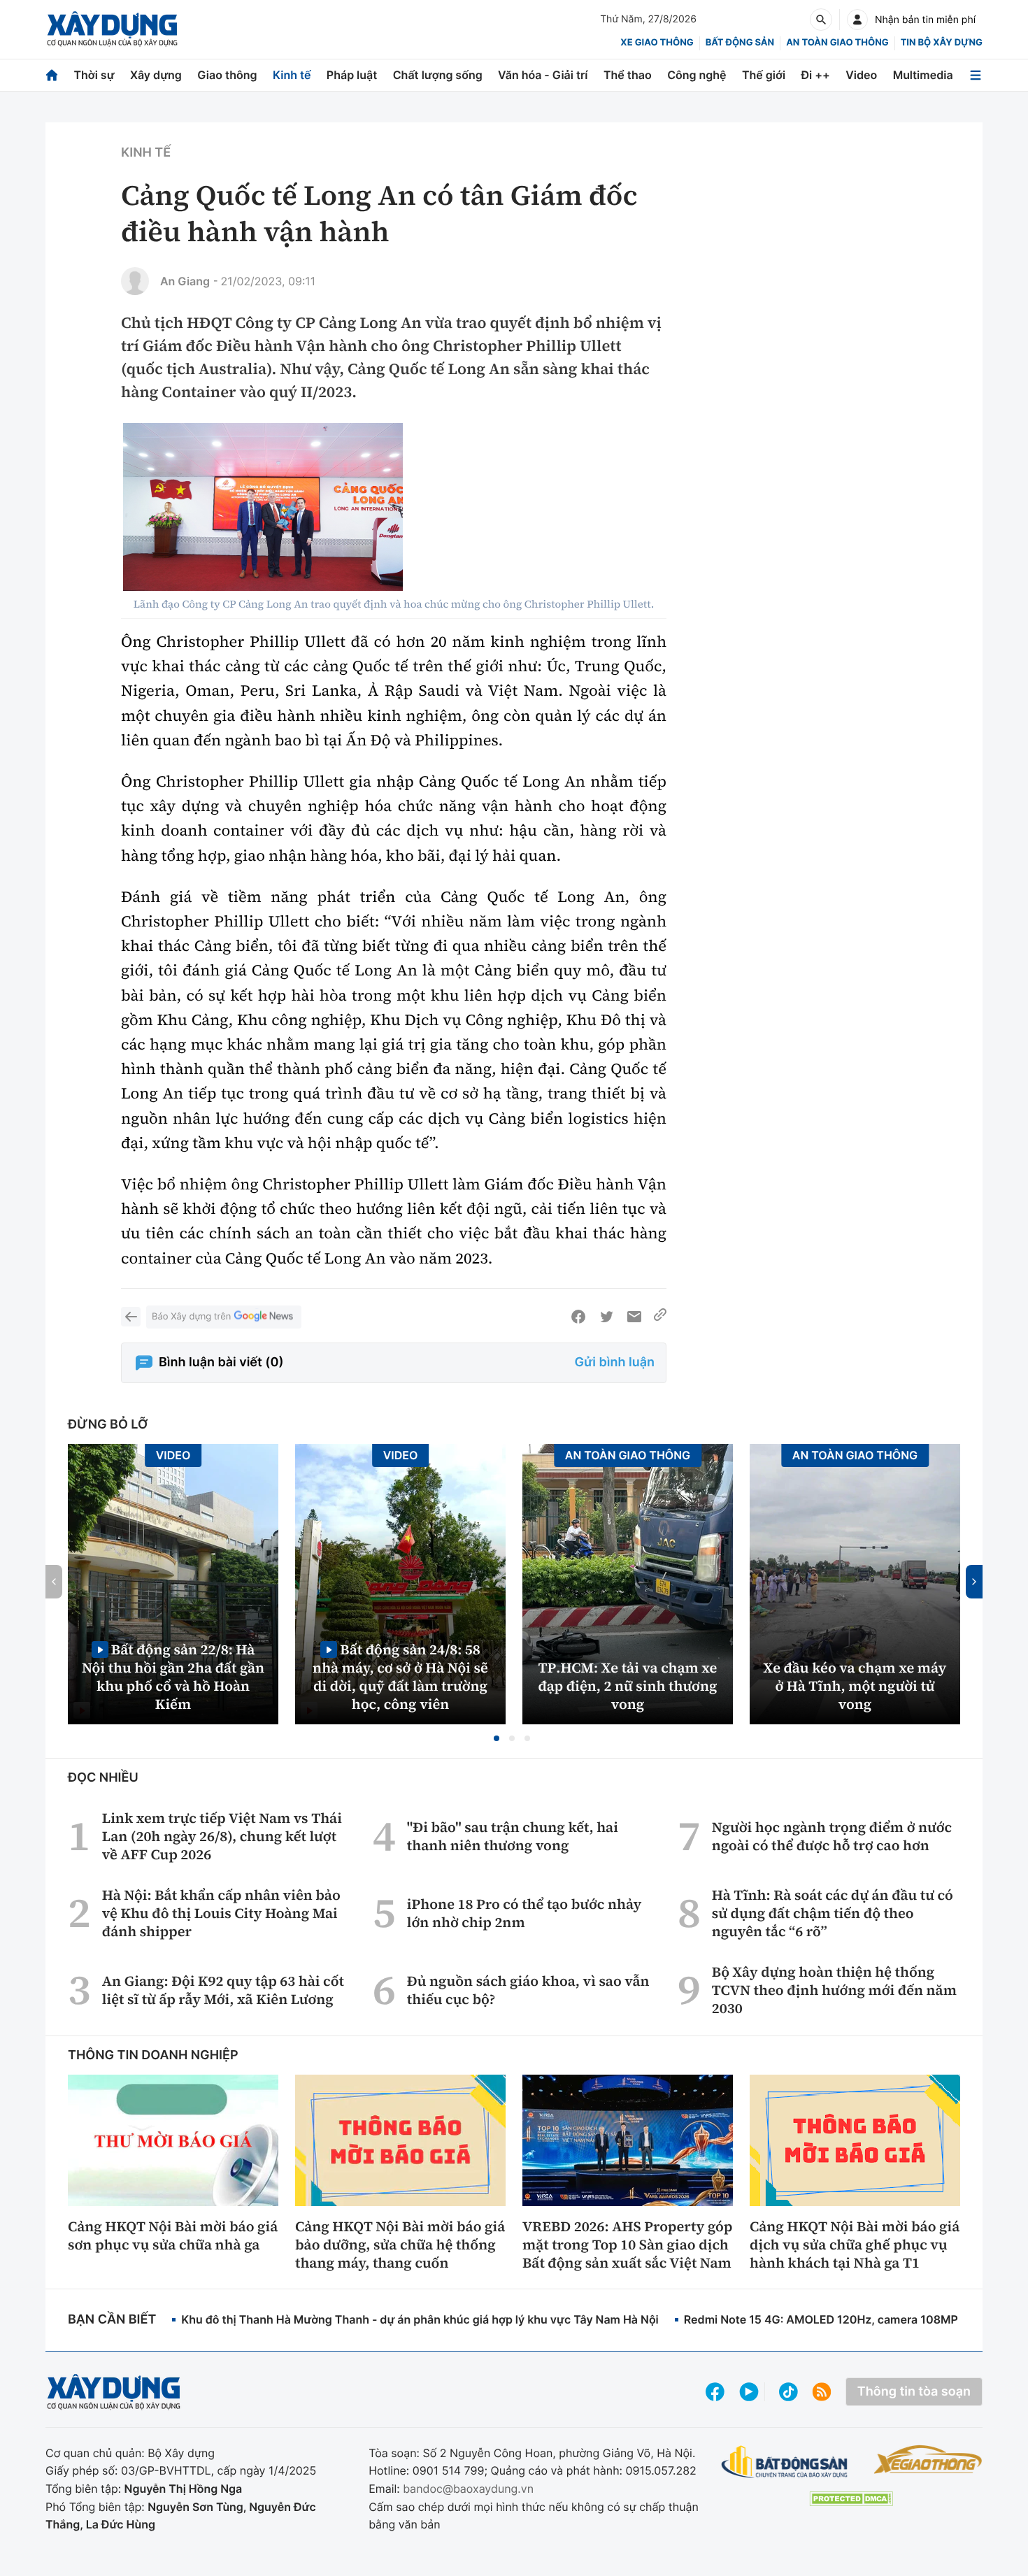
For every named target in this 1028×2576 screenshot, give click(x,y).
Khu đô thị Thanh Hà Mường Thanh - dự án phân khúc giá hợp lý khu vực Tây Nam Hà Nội (420, 2319)
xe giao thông (657, 43)
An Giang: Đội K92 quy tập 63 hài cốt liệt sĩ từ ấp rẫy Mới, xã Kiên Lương (223, 1990)
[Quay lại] (131, 1317)
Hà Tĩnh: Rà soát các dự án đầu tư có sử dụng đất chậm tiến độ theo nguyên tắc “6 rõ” (833, 1913)
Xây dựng (156, 75)
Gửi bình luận (615, 1362)
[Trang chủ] (52, 75)
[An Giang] (135, 281)
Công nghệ (697, 75)
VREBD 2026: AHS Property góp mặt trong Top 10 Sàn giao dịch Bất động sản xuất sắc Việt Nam (627, 2245)
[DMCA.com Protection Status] (851, 2499)
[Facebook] (578, 1317)
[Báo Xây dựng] (112, 29)
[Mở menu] (976, 75)
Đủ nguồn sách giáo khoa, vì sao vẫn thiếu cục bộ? (528, 1990)
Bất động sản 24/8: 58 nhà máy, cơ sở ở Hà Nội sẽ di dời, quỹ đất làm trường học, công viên (400, 1676)
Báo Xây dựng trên (191, 1317)
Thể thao (628, 75)
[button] (497, 1738)
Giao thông (227, 75)
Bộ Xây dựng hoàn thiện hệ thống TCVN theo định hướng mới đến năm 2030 (834, 1990)
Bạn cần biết (112, 2320)
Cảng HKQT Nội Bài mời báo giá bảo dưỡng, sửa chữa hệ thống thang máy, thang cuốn (400, 2245)
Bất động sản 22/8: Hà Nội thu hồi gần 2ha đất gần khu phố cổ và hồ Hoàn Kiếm (173, 1676)
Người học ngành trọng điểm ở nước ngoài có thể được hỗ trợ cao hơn (832, 1836)
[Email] (634, 1317)
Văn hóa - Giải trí (543, 75)
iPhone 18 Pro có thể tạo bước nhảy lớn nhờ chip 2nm (524, 1913)
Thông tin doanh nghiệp (153, 2055)
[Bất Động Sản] (785, 2462)
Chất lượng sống (438, 75)
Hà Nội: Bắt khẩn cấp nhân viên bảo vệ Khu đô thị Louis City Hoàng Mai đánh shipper (221, 1913)
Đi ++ (816, 75)
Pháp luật (352, 75)
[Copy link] (660, 1317)
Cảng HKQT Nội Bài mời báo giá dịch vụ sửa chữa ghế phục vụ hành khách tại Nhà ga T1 (855, 2245)
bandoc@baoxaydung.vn (468, 2489)
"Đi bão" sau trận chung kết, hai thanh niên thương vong (513, 1836)
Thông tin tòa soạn (914, 2392)
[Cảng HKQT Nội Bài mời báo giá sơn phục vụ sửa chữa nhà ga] (173, 2140)
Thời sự (94, 75)
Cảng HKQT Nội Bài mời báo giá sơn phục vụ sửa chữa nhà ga (173, 2235)
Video (861, 75)
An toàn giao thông (837, 43)
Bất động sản (740, 43)
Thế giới (764, 75)
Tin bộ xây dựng (942, 43)
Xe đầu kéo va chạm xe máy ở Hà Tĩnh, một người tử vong (855, 1686)
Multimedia (923, 75)
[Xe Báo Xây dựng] (928, 2459)
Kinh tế (292, 75)
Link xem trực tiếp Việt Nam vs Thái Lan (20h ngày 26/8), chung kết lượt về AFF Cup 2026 (222, 1836)
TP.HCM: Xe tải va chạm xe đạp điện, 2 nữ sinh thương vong (628, 1686)
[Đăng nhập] (857, 20)
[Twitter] (606, 1317)
